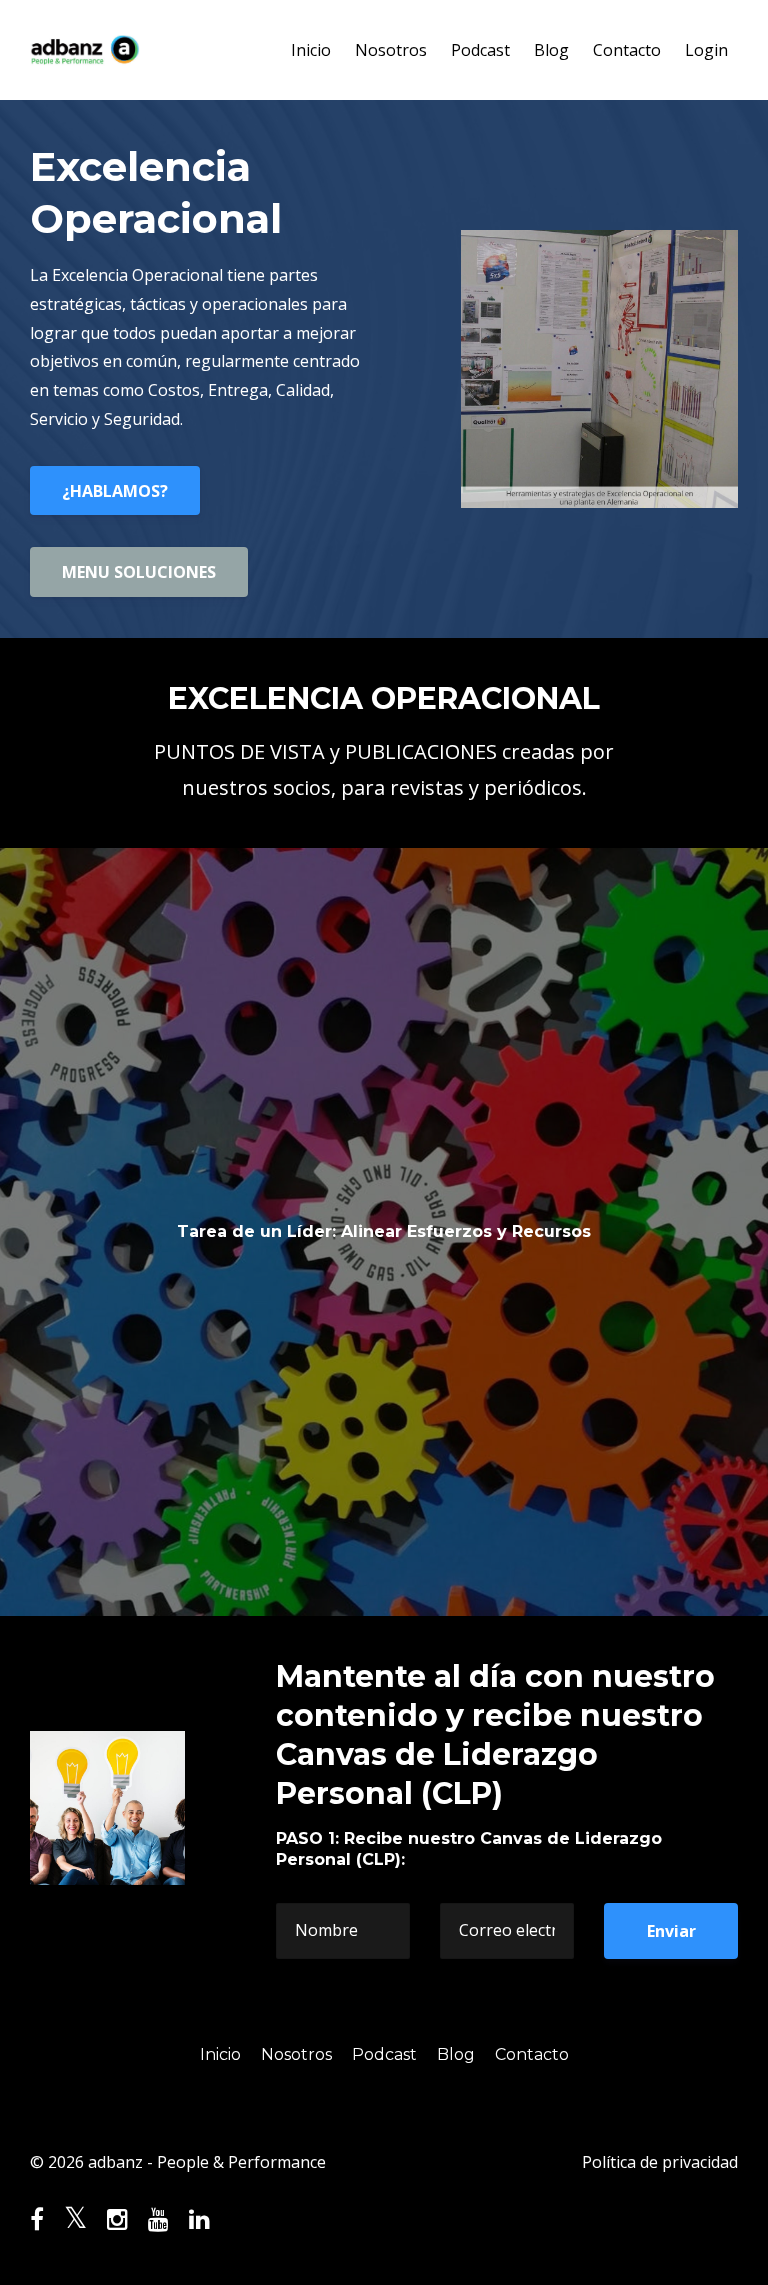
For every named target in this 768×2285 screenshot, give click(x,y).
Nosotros (391, 50)
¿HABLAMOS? (115, 491)
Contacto (627, 50)
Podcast (480, 50)
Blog (551, 50)
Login (706, 50)
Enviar (671, 1931)
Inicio (311, 50)
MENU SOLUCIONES (139, 572)
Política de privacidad (660, 2162)
